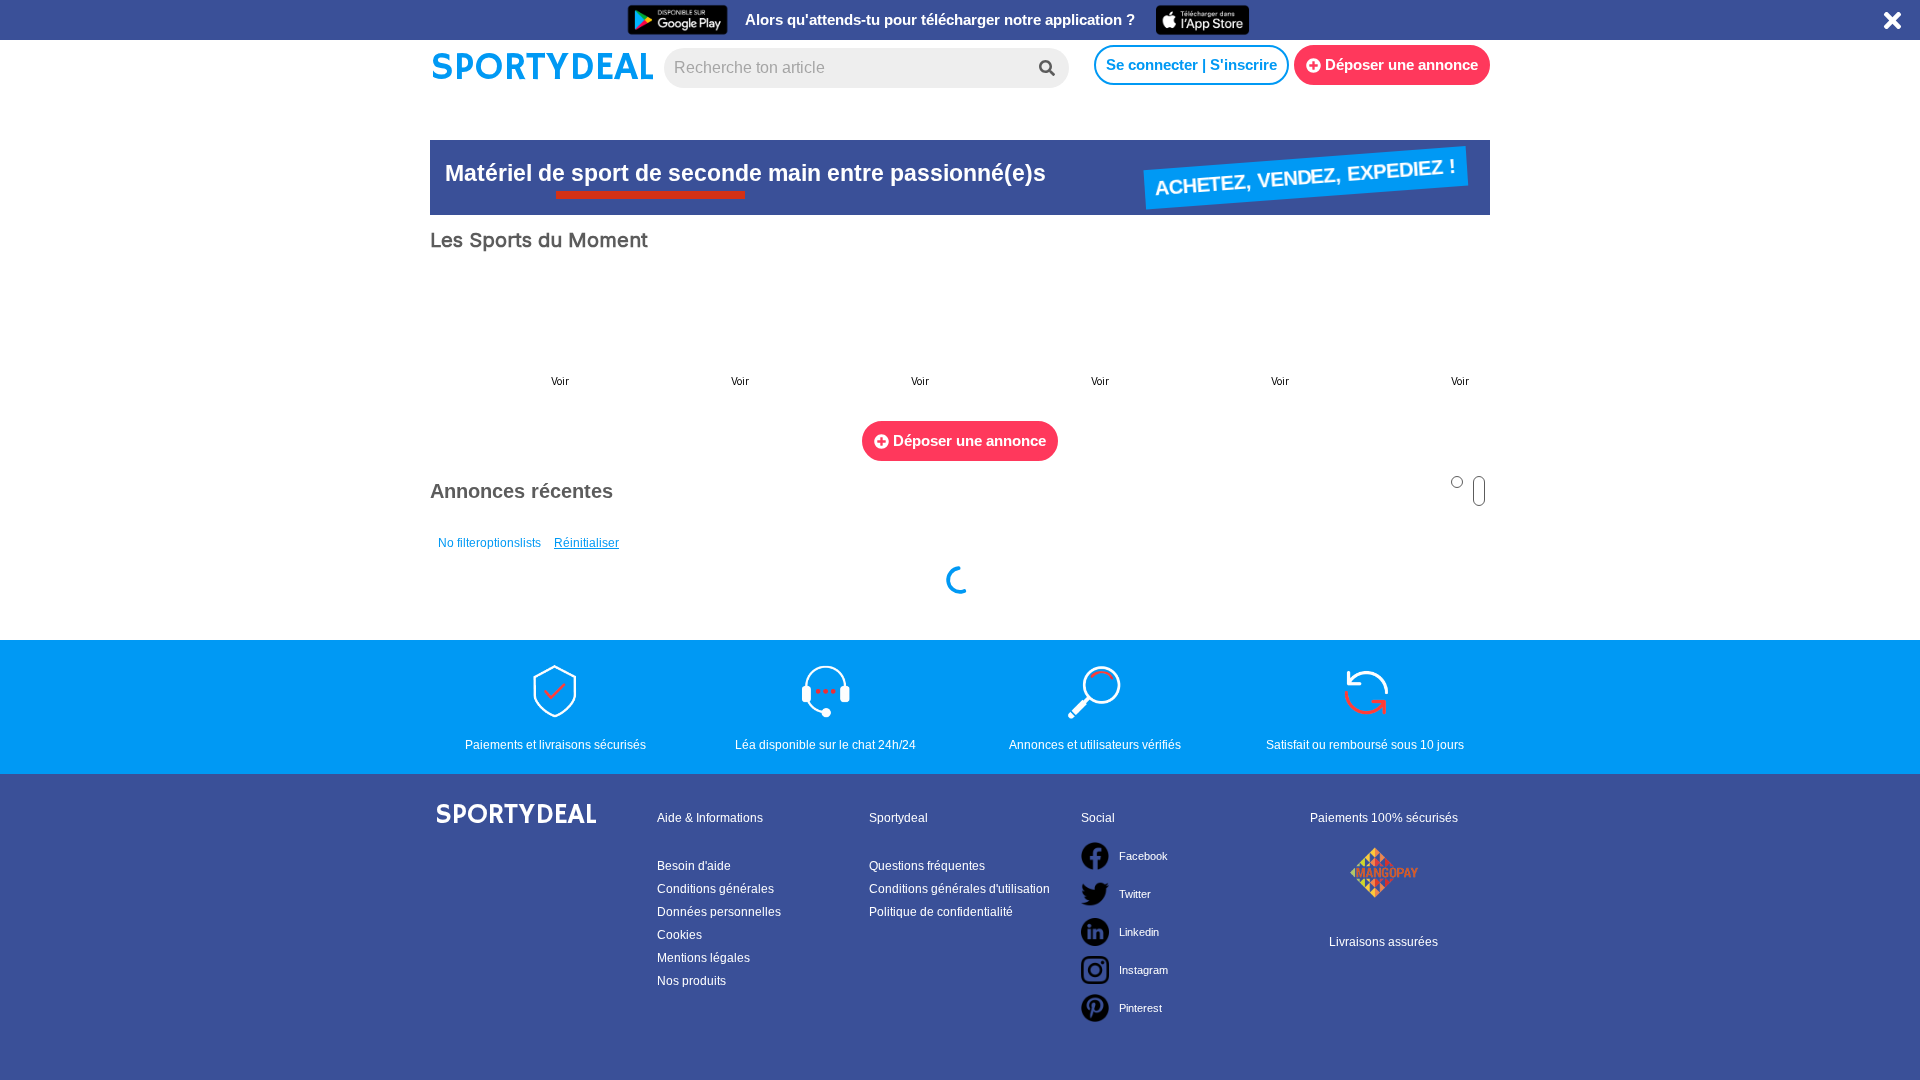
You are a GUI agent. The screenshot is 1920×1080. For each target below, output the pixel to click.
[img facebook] (1095, 856)
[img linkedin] (1095, 932)
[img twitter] (1095, 894)
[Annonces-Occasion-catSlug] (510, 338)
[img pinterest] (1095, 1008)
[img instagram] (1095, 970)
